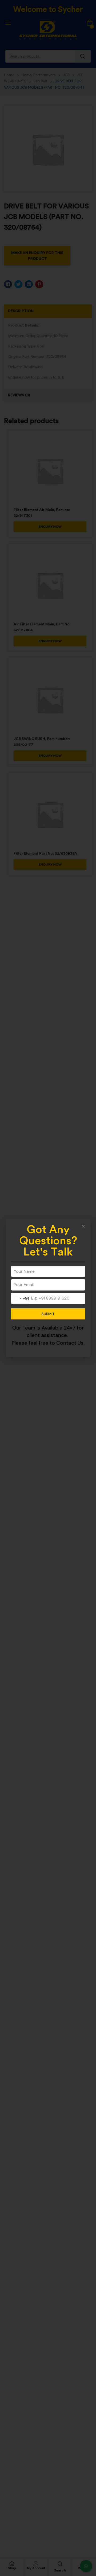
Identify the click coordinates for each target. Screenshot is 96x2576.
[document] (48, 1288)
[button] (83, 1226)
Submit (48, 1314)
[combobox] (20, 1298)
